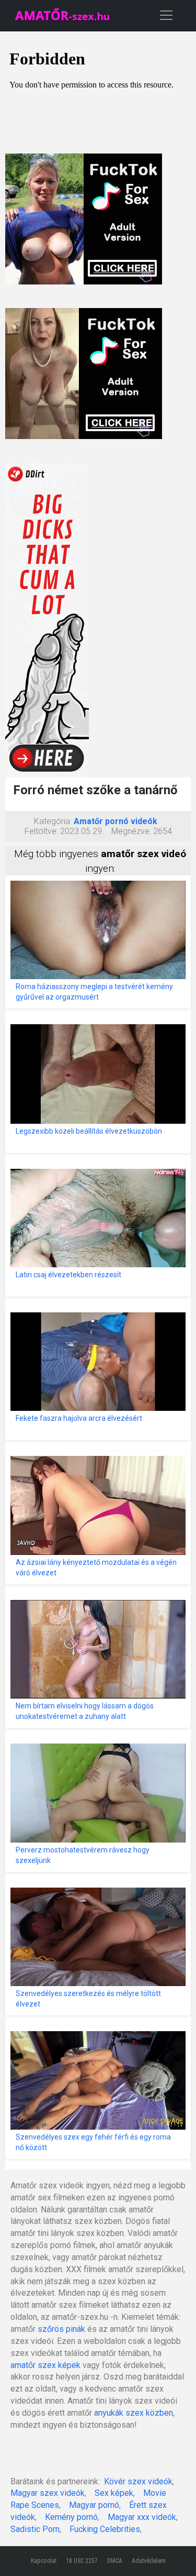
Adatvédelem (149, 2561)
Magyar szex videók (48, 2493)
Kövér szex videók (138, 2481)
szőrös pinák (61, 2329)
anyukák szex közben (134, 2413)
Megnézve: (131, 831)
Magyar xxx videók (142, 2517)
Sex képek (114, 2493)
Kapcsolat (44, 2561)
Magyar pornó (94, 2505)
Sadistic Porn (35, 2529)
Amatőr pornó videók (116, 821)
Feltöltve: (41, 831)
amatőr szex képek (45, 2365)
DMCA (115, 2561)
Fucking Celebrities (105, 2529)
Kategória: (53, 821)
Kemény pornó (71, 2517)
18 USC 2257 (82, 2561)
